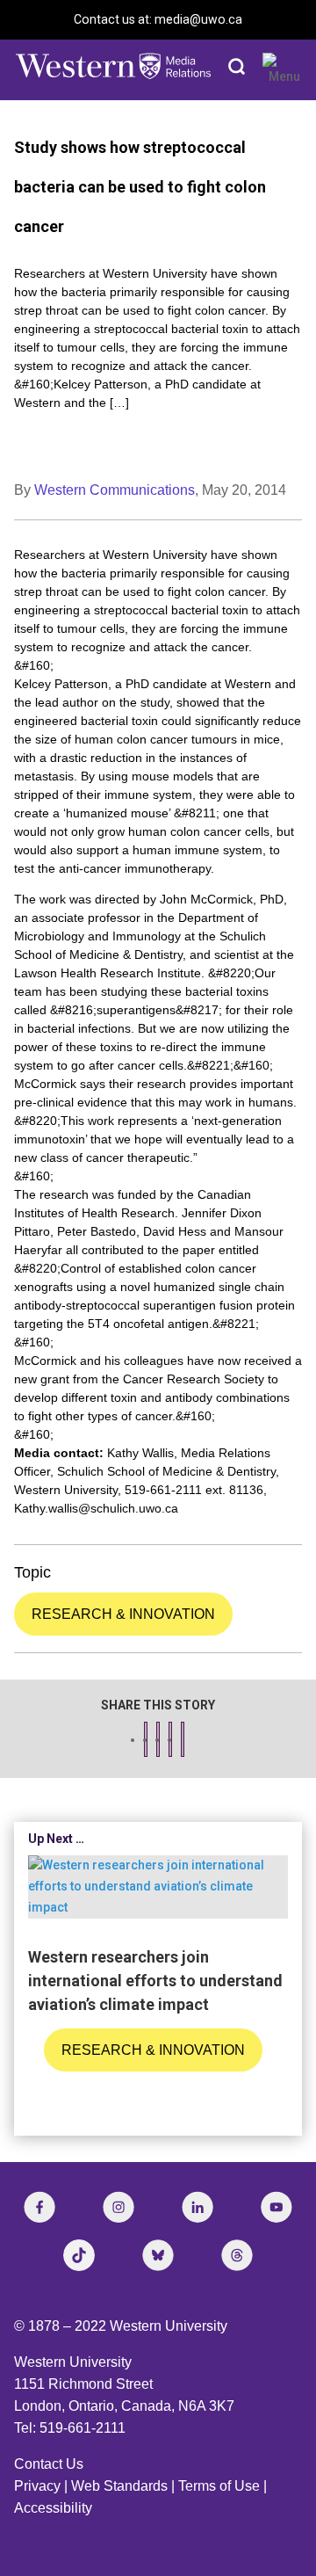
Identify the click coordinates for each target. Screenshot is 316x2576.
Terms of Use (219, 2486)
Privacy (37, 2486)
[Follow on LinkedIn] (197, 2207)
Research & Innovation (123, 1614)
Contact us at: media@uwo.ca (158, 19)
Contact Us (49, 2464)
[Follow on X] (158, 2255)
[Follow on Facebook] (39, 2207)
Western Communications (115, 490)
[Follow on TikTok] (79, 2255)
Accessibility (53, 2508)
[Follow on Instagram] (118, 2207)
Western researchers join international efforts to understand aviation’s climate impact (155, 1981)
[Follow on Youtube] (276, 2207)
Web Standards (119, 2486)
